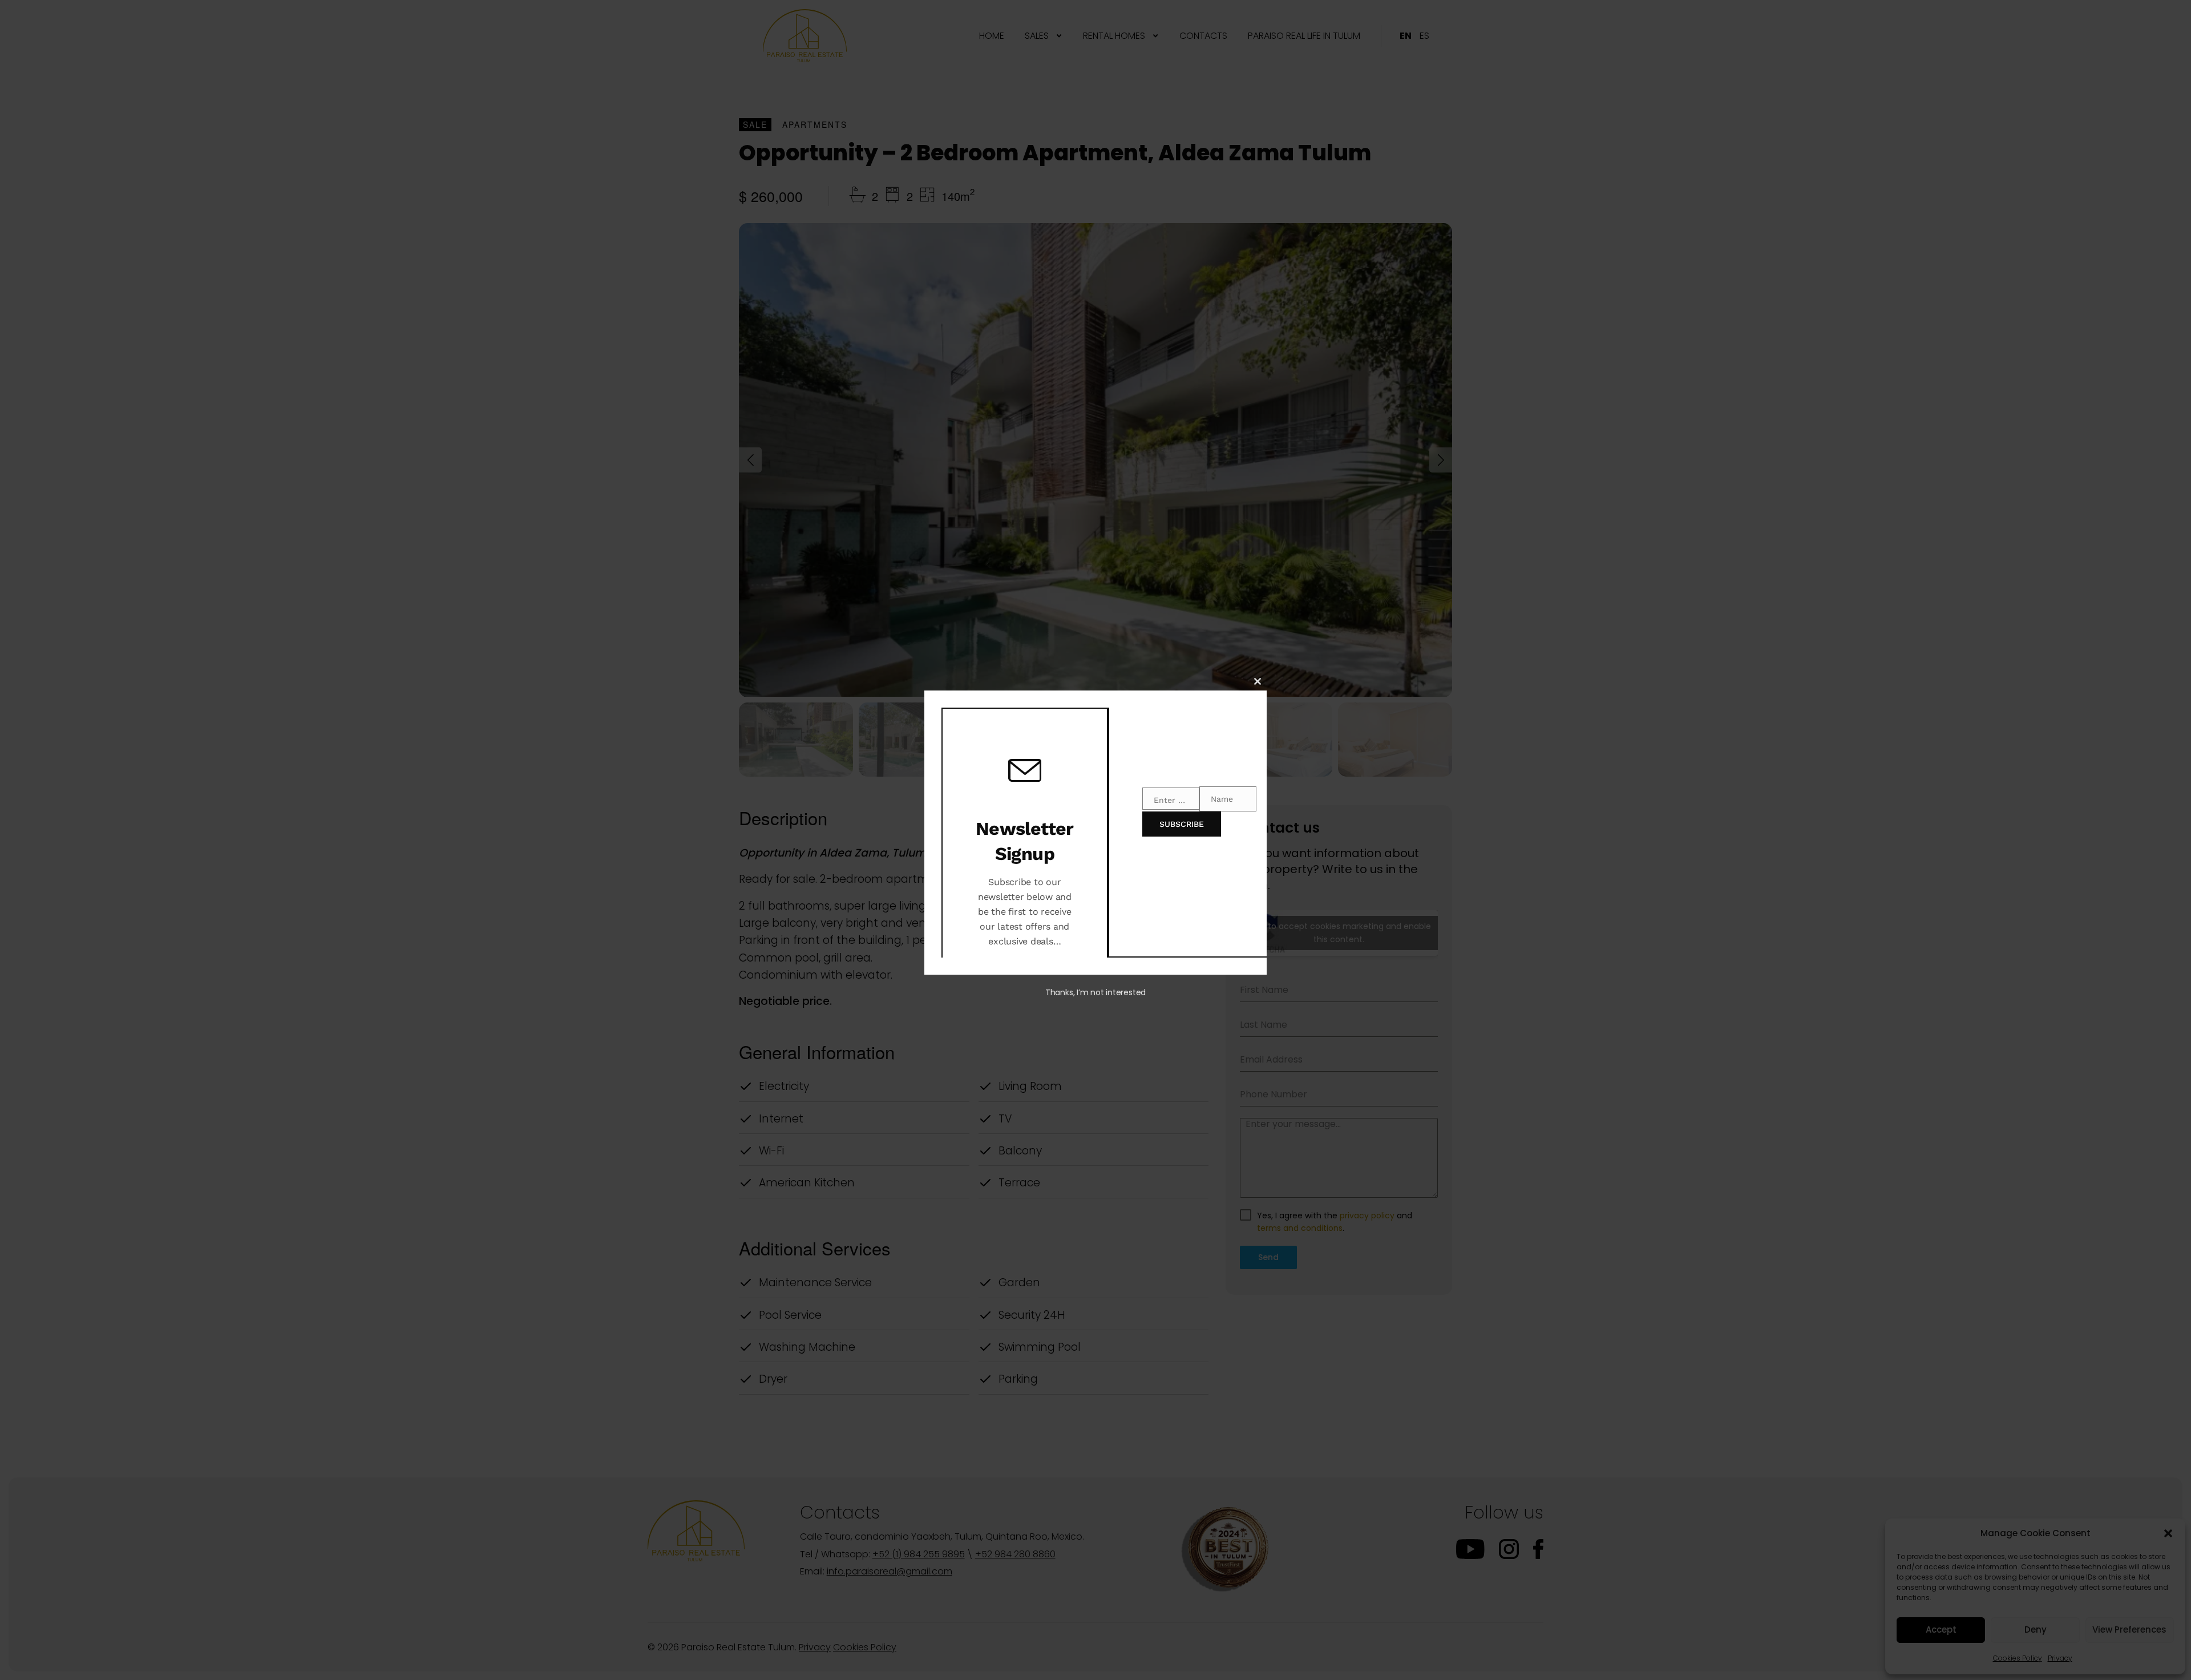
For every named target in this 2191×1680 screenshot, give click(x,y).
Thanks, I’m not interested (1095, 992)
